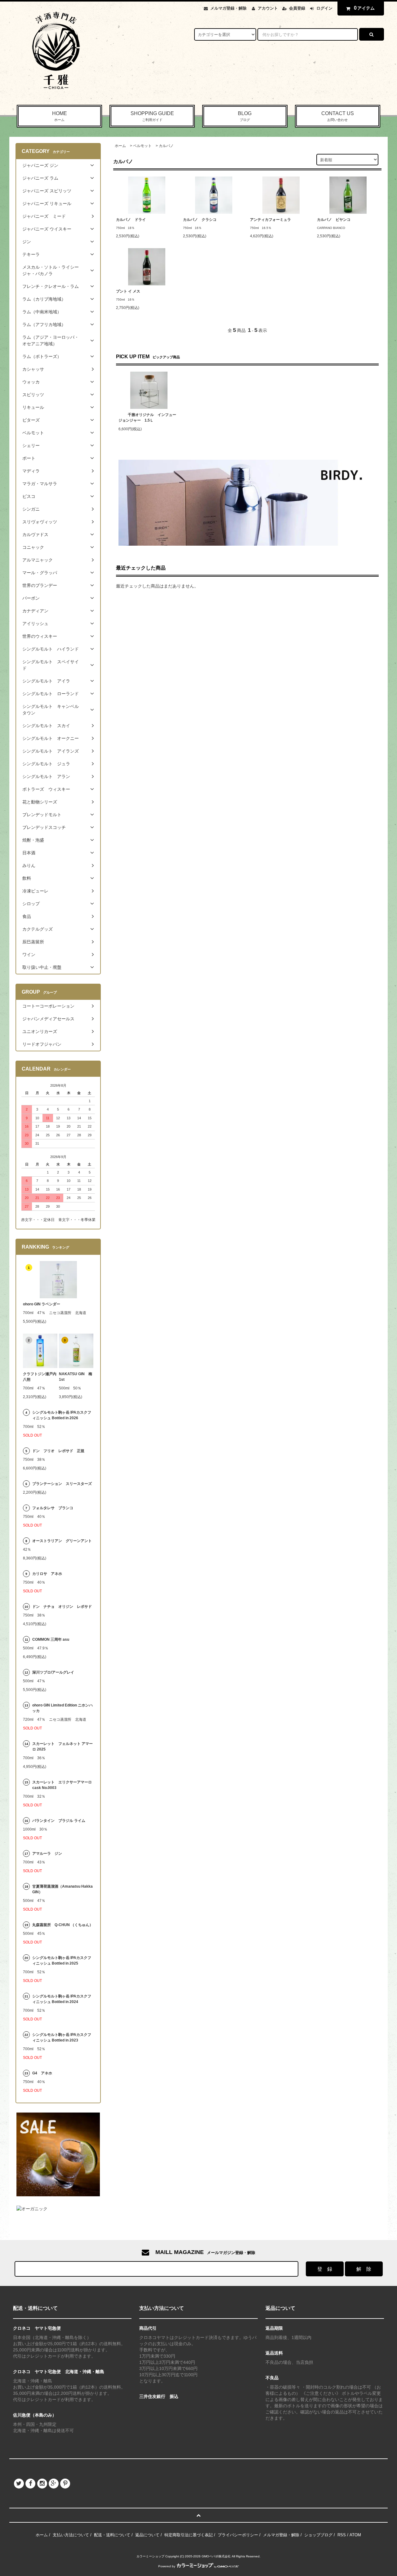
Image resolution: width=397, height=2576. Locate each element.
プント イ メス (130, 291)
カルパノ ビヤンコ (334, 220)
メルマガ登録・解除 (228, 8)
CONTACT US (338, 116)
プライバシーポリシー (238, 2535)
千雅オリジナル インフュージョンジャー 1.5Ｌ (147, 418)
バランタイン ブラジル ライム (59, 1821)
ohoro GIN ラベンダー (42, 1304)
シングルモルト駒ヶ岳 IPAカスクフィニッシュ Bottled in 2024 (62, 1999)
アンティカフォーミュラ (270, 220)
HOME (60, 116)
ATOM (355, 2535)
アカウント (268, 8)
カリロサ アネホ (47, 1574)
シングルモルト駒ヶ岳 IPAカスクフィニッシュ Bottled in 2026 (62, 1415)
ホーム (120, 146)
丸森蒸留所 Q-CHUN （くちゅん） (63, 1925)
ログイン (324, 8)
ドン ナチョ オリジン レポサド (62, 1607)
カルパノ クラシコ (200, 220)
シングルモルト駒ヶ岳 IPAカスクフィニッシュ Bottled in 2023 (62, 2037)
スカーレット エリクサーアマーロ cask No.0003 (62, 1785)
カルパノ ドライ (131, 220)
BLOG (245, 116)
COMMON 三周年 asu (51, 1639)
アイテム (364, 8)
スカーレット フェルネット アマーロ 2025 (62, 1746)
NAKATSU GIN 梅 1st (76, 1377)
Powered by (167, 2566)
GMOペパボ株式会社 (216, 2556)
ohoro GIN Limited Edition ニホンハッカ (62, 1708)
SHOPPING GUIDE (152, 116)
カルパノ (166, 146)
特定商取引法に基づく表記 (189, 2535)
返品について (147, 2535)
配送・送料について (112, 2535)
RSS (342, 2535)
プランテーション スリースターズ (62, 1484)
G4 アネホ (42, 2073)
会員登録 (297, 8)
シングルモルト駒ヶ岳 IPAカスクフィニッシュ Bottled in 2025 (62, 1961)
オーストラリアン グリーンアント (63, 1541)
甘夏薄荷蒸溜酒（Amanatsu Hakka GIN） (62, 1889)
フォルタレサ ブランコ (53, 1508)
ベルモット (142, 146)
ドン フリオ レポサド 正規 (58, 1451)
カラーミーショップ (150, 2556)
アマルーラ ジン (47, 1854)
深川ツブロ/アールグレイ (53, 1672)
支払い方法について (71, 2535)
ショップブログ (318, 2535)
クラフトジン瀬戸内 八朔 (40, 1377)
